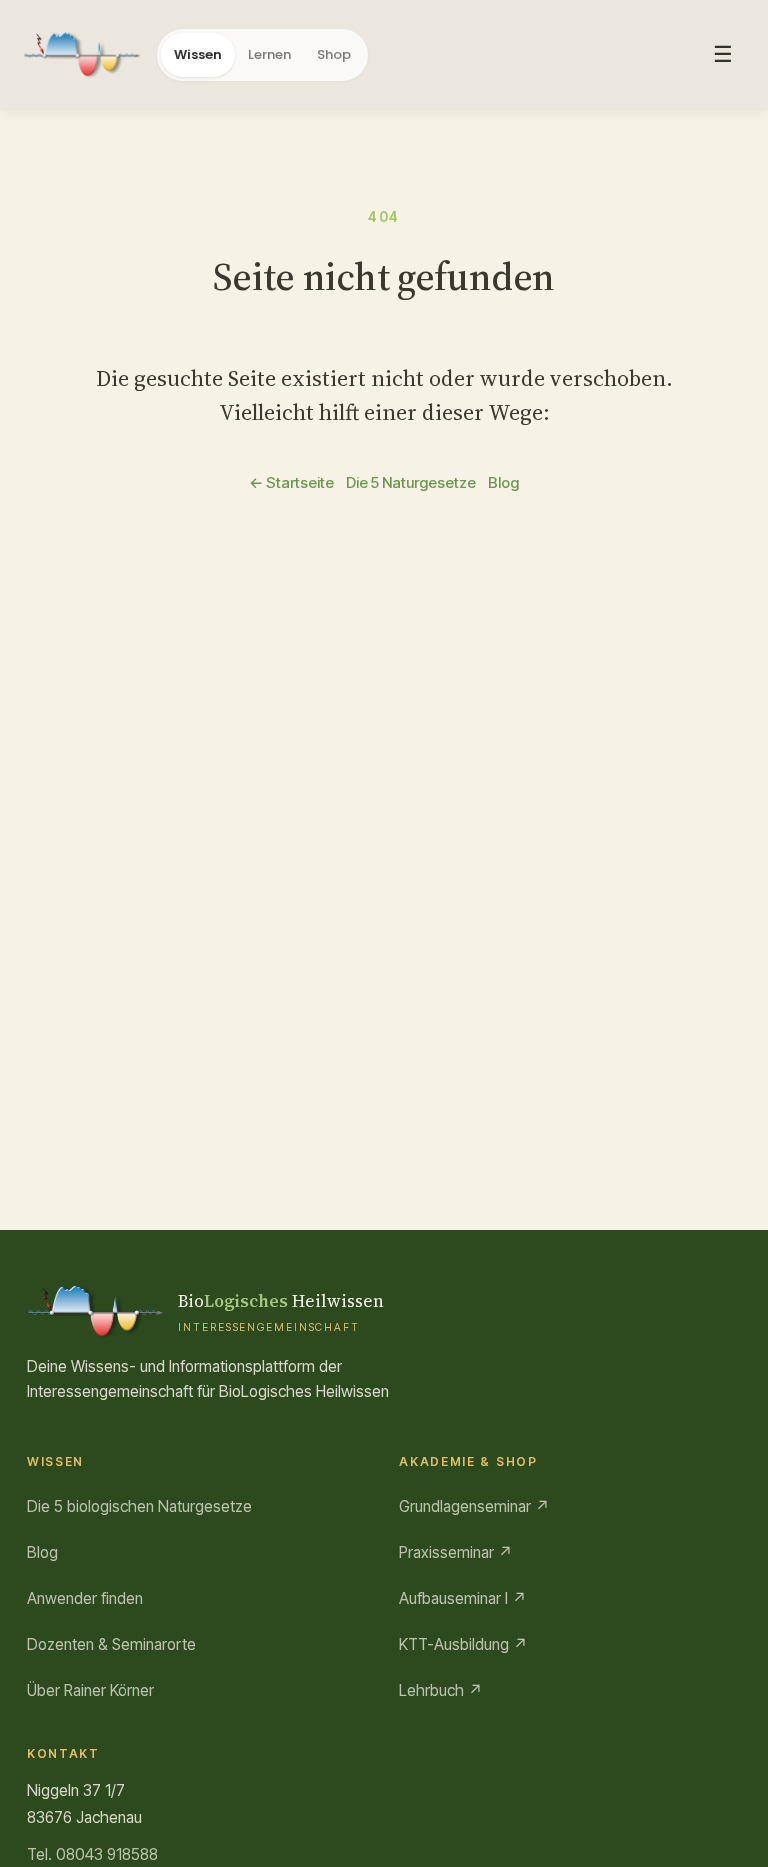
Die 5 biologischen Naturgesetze (139, 1506)
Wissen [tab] (198, 54)
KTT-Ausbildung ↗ (463, 1644)
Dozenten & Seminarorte (111, 1644)
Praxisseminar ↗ (456, 1552)
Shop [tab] (334, 54)
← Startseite (291, 482)
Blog (503, 482)
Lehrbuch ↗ (441, 1690)
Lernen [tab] (269, 54)
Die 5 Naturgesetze (411, 482)
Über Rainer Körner (90, 1690)
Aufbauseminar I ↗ (463, 1598)
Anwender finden (85, 1598)
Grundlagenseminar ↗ (474, 1506)
